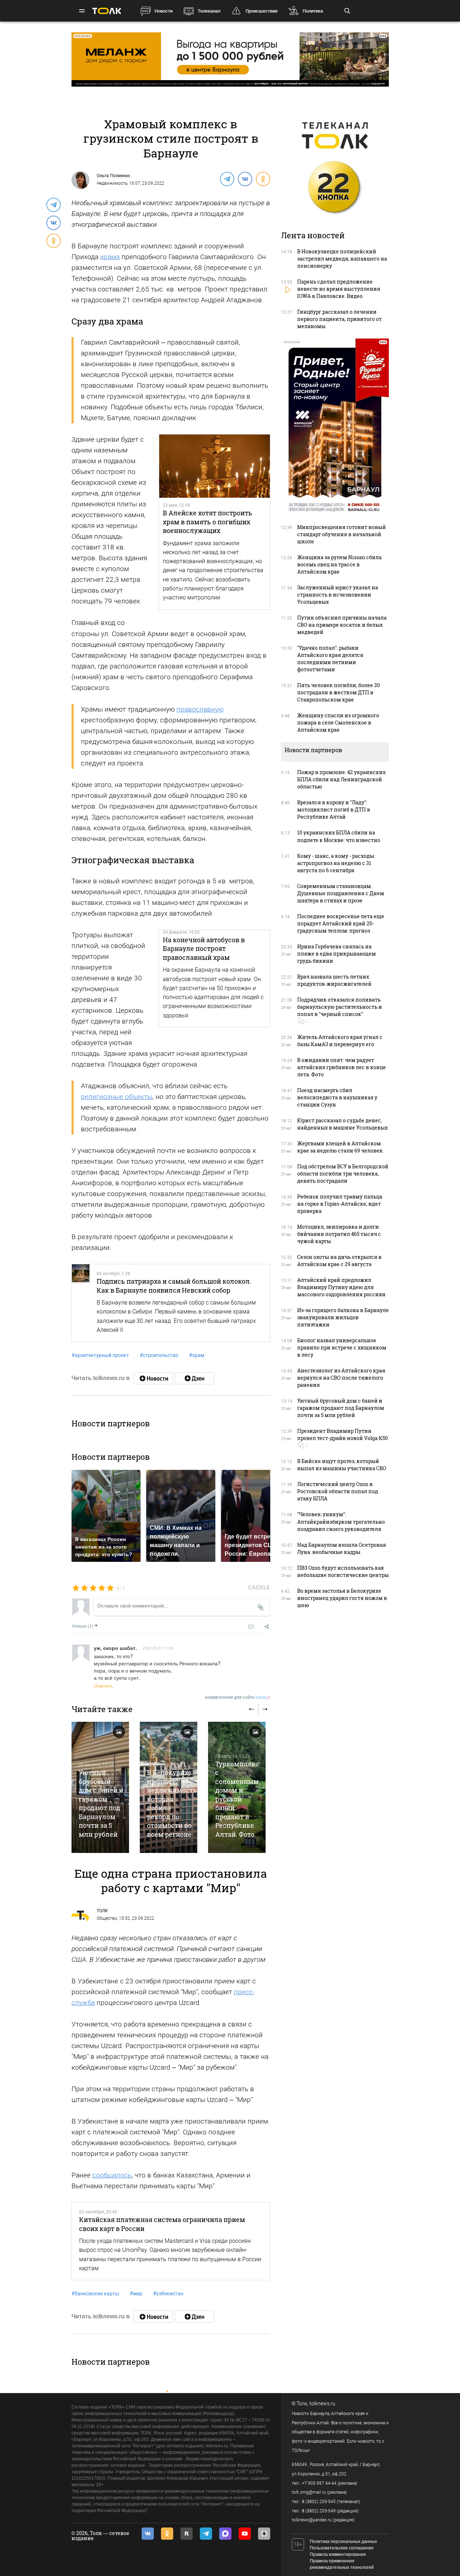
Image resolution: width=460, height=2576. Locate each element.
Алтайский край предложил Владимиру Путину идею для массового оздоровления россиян (341, 1287)
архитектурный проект (100, 1355)
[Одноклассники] (263, 179)
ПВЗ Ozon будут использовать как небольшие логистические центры (343, 1571)
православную (200, 709)
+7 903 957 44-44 (319, 2483)
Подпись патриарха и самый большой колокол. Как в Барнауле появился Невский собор (174, 1285)
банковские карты (95, 2294)
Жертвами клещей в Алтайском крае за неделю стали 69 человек (340, 1147)
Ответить (103, 1686)
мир (136, 2294)
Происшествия (261, 11)
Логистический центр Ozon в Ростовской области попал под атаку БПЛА (338, 1491)
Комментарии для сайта (238, 1698)
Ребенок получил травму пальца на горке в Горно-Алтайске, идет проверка (340, 1204)
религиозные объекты (117, 1097)
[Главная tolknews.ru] (107, 11)
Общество (107, 1918)
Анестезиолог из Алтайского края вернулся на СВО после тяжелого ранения (341, 1378)
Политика (313, 11)
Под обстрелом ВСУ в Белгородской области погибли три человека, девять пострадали (343, 1174)
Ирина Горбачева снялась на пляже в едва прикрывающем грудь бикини (337, 954)
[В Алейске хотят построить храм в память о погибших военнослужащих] (215, 466)
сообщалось (112, 2175)
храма (110, 257)
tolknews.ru (322, 2403)
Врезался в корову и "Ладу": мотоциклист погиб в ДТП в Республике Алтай (334, 809)
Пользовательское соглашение (342, 2548)
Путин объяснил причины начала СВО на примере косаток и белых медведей (342, 625)
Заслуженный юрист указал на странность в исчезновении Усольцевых (338, 595)
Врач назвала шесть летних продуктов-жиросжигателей (334, 980)
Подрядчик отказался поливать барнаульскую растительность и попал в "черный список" (340, 1007)
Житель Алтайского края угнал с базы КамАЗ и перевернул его (340, 1041)
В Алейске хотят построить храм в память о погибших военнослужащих (208, 522)
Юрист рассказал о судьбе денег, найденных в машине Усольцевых (342, 1124)
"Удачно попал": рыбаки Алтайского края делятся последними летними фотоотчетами (330, 659)
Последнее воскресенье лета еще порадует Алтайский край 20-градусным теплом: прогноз (341, 923)
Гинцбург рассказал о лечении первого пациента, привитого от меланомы (339, 319)
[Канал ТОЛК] (194, 1378)
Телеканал (209, 11)
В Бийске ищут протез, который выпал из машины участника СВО (342, 1465)
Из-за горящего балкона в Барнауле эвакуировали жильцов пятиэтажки (343, 1317)
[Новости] (153, 1378)
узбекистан (168, 2294)
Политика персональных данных (343, 2541)
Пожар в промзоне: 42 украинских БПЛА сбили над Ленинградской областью (341, 779)
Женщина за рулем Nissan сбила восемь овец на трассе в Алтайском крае (339, 564)
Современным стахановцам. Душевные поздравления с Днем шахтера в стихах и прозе (341, 893)
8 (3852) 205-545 (319, 2502)
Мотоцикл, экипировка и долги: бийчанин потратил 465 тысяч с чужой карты (339, 1234)
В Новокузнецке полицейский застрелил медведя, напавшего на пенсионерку (342, 259)
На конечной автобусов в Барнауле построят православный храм (204, 949)
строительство (159, 1355)
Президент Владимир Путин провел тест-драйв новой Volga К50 (342, 1434)
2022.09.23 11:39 (158, 1648)
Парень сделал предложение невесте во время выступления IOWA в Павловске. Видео (339, 289)
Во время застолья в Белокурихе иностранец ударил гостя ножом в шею (342, 1598)
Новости (164, 11)
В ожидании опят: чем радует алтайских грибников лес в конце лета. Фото (342, 1067)
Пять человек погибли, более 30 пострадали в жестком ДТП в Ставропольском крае (339, 692)
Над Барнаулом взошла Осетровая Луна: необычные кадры (342, 1548)
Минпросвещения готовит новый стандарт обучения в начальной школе (342, 534)
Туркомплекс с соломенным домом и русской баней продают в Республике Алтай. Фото (237, 1799)
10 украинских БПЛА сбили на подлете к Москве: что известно (339, 836)
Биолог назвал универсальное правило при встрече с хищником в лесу (342, 1347)
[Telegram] (227, 179)
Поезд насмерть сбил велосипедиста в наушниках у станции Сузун (337, 1097)
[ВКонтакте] (245, 179)
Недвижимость (112, 183)
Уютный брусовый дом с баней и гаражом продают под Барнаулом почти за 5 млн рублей (101, 1803)
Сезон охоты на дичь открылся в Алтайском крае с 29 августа (339, 1261)
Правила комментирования (338, 2554)
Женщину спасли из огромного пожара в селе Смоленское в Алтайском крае (338, 723)
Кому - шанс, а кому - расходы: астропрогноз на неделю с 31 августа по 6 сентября (336, 863)
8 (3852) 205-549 (319, 2511)
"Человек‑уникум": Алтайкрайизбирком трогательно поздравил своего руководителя (341, 1521)
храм (197, 1355)
